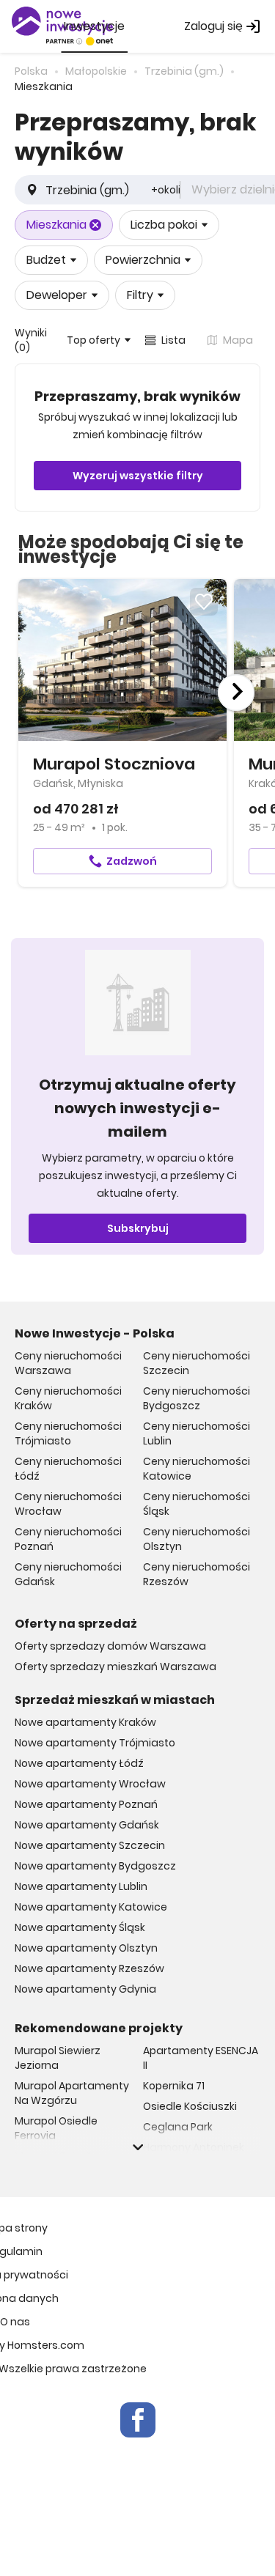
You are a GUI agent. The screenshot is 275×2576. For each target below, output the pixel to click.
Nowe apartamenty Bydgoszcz (95, 1866)
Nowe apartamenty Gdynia (85, 1989)
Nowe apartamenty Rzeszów (89, 1968)
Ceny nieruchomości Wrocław (68, 1504)
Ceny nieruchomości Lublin (197, 1433)
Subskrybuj (138, 1228)
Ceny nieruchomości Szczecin (197, 1363)
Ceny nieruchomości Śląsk (197, 1504)
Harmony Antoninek (194, 2147)
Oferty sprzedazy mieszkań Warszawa (115, 1667)
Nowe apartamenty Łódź (79, 1763)
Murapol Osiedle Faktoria (56, 2163)
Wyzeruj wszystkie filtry (138, 476)
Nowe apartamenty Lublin (81, 1886)
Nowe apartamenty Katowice (91, 1907)
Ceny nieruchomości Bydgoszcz (197, 1398)
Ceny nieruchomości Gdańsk (68, 1574)
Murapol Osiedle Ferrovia (56, 2128)
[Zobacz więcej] (138, 2147)
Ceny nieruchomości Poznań (68, 1539)
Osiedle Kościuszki (190, 2106)
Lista (173, 340)
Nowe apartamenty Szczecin (90, 1845)
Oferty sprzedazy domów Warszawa (110, 1646)
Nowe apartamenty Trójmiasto (95, 1743)
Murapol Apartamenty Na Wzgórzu (72, 2093)
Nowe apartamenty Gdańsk (87, 1825)
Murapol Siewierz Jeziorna (58, 2058)
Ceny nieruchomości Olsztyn (197, 1539)
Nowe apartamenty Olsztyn (86, 1948)
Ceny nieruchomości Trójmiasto (68, 1433)
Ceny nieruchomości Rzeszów (197, 1574)
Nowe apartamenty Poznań (86, 1804)
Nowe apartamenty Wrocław (90, 1784)
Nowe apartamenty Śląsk (80, 1927)
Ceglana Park (178, 2127)
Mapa (238, 340)
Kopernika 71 (174, 2086)
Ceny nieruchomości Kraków (68, 1398)
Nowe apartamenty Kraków (85, 1722)
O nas (15, 2322)
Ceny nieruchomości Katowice (197, 1469)
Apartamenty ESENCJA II (201, 2058)
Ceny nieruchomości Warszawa (68, 1363)
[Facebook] (138, 2420)
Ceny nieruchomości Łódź (68, 1469)
